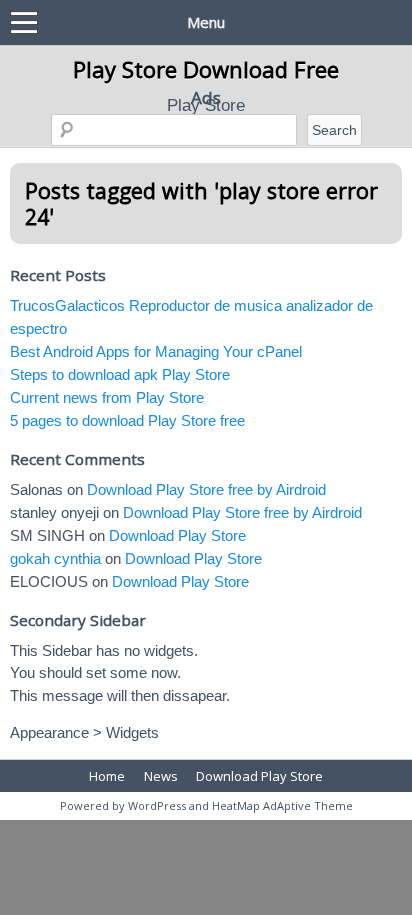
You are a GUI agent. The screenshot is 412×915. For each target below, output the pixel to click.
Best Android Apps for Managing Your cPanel (156, 351)
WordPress (157, 805)
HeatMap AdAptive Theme (282, 805)
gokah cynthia (55, 558)
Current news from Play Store (107, 397)
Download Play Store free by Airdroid (206, 489)
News (161, 776)
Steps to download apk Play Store (120, 374)
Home (107, 776)
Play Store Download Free (206, 69)
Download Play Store (177, 535)
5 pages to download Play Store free (127, 420)
